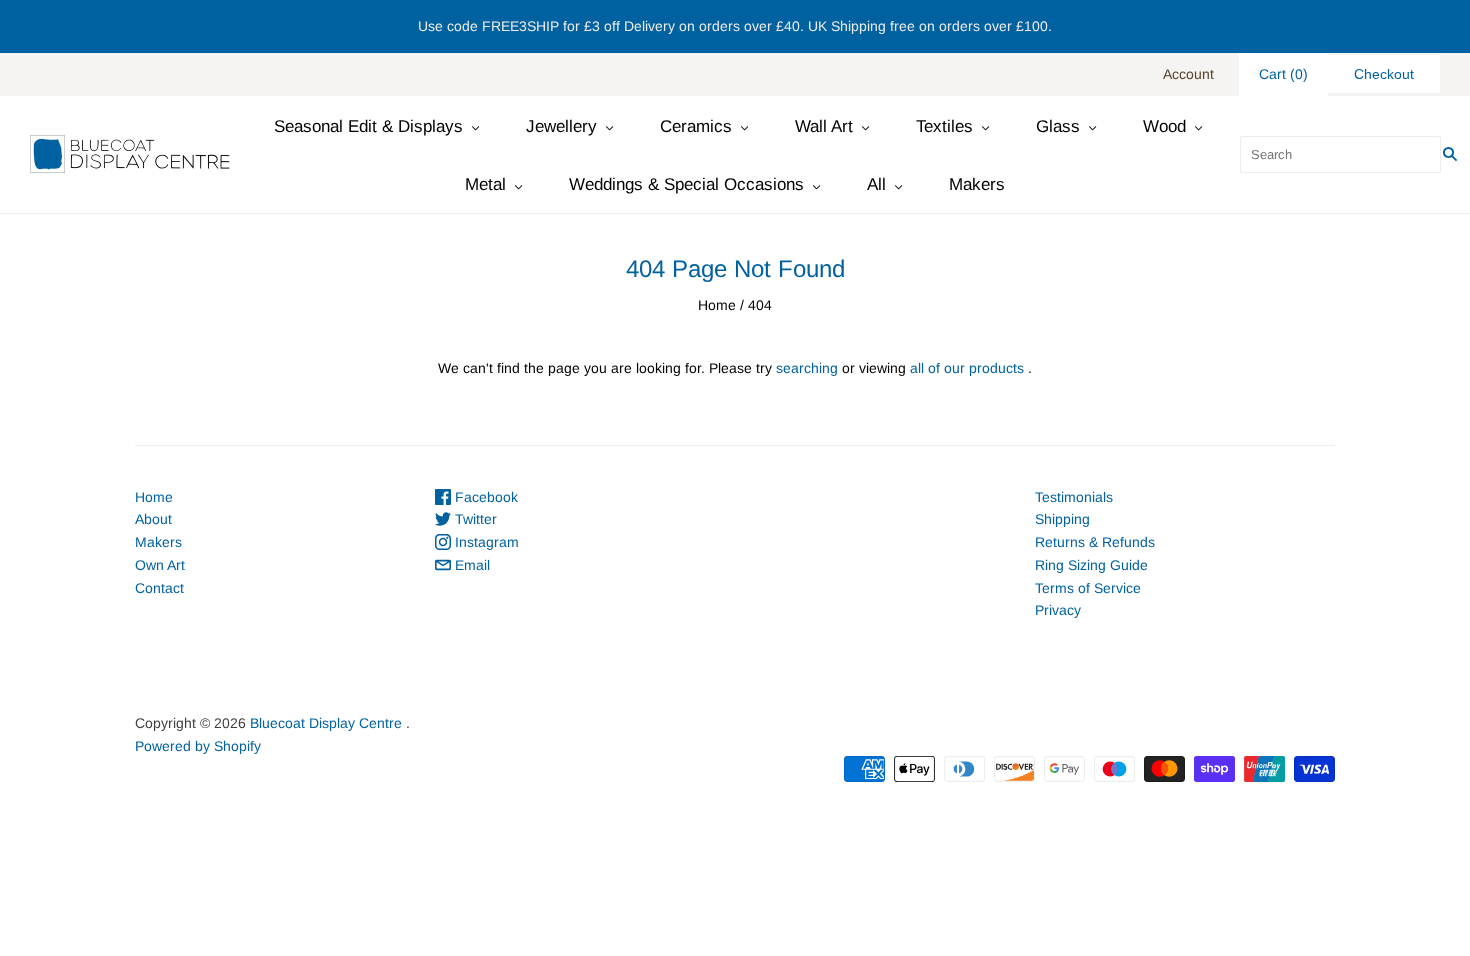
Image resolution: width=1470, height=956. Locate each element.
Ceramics (696, 126)
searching (807, 368)
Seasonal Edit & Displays (368, 126)
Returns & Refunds (1095, 542)
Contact (159, 588)
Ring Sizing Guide (1091, 565)
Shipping (1062, 519)
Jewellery (561, 126)
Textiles (944, 126)
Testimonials (1074, 497)
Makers (977, 184)
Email (470, 565)
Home (717, 305)
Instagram (485, 542)
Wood (1164, 126)
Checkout (1384, 74)
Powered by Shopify (198, 746)
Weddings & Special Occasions (686, 184)
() (1283, 74)
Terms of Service (1088, 588)
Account (1188, 74)
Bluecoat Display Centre (326, 723)
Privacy (1058, 610)
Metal (485, 184)
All (876, 184)
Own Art (160, 565)
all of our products (967, 368)
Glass (1058, 126)
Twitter (474, 519)
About (153, 519)
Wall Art (824, 126)
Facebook (484, 497)
